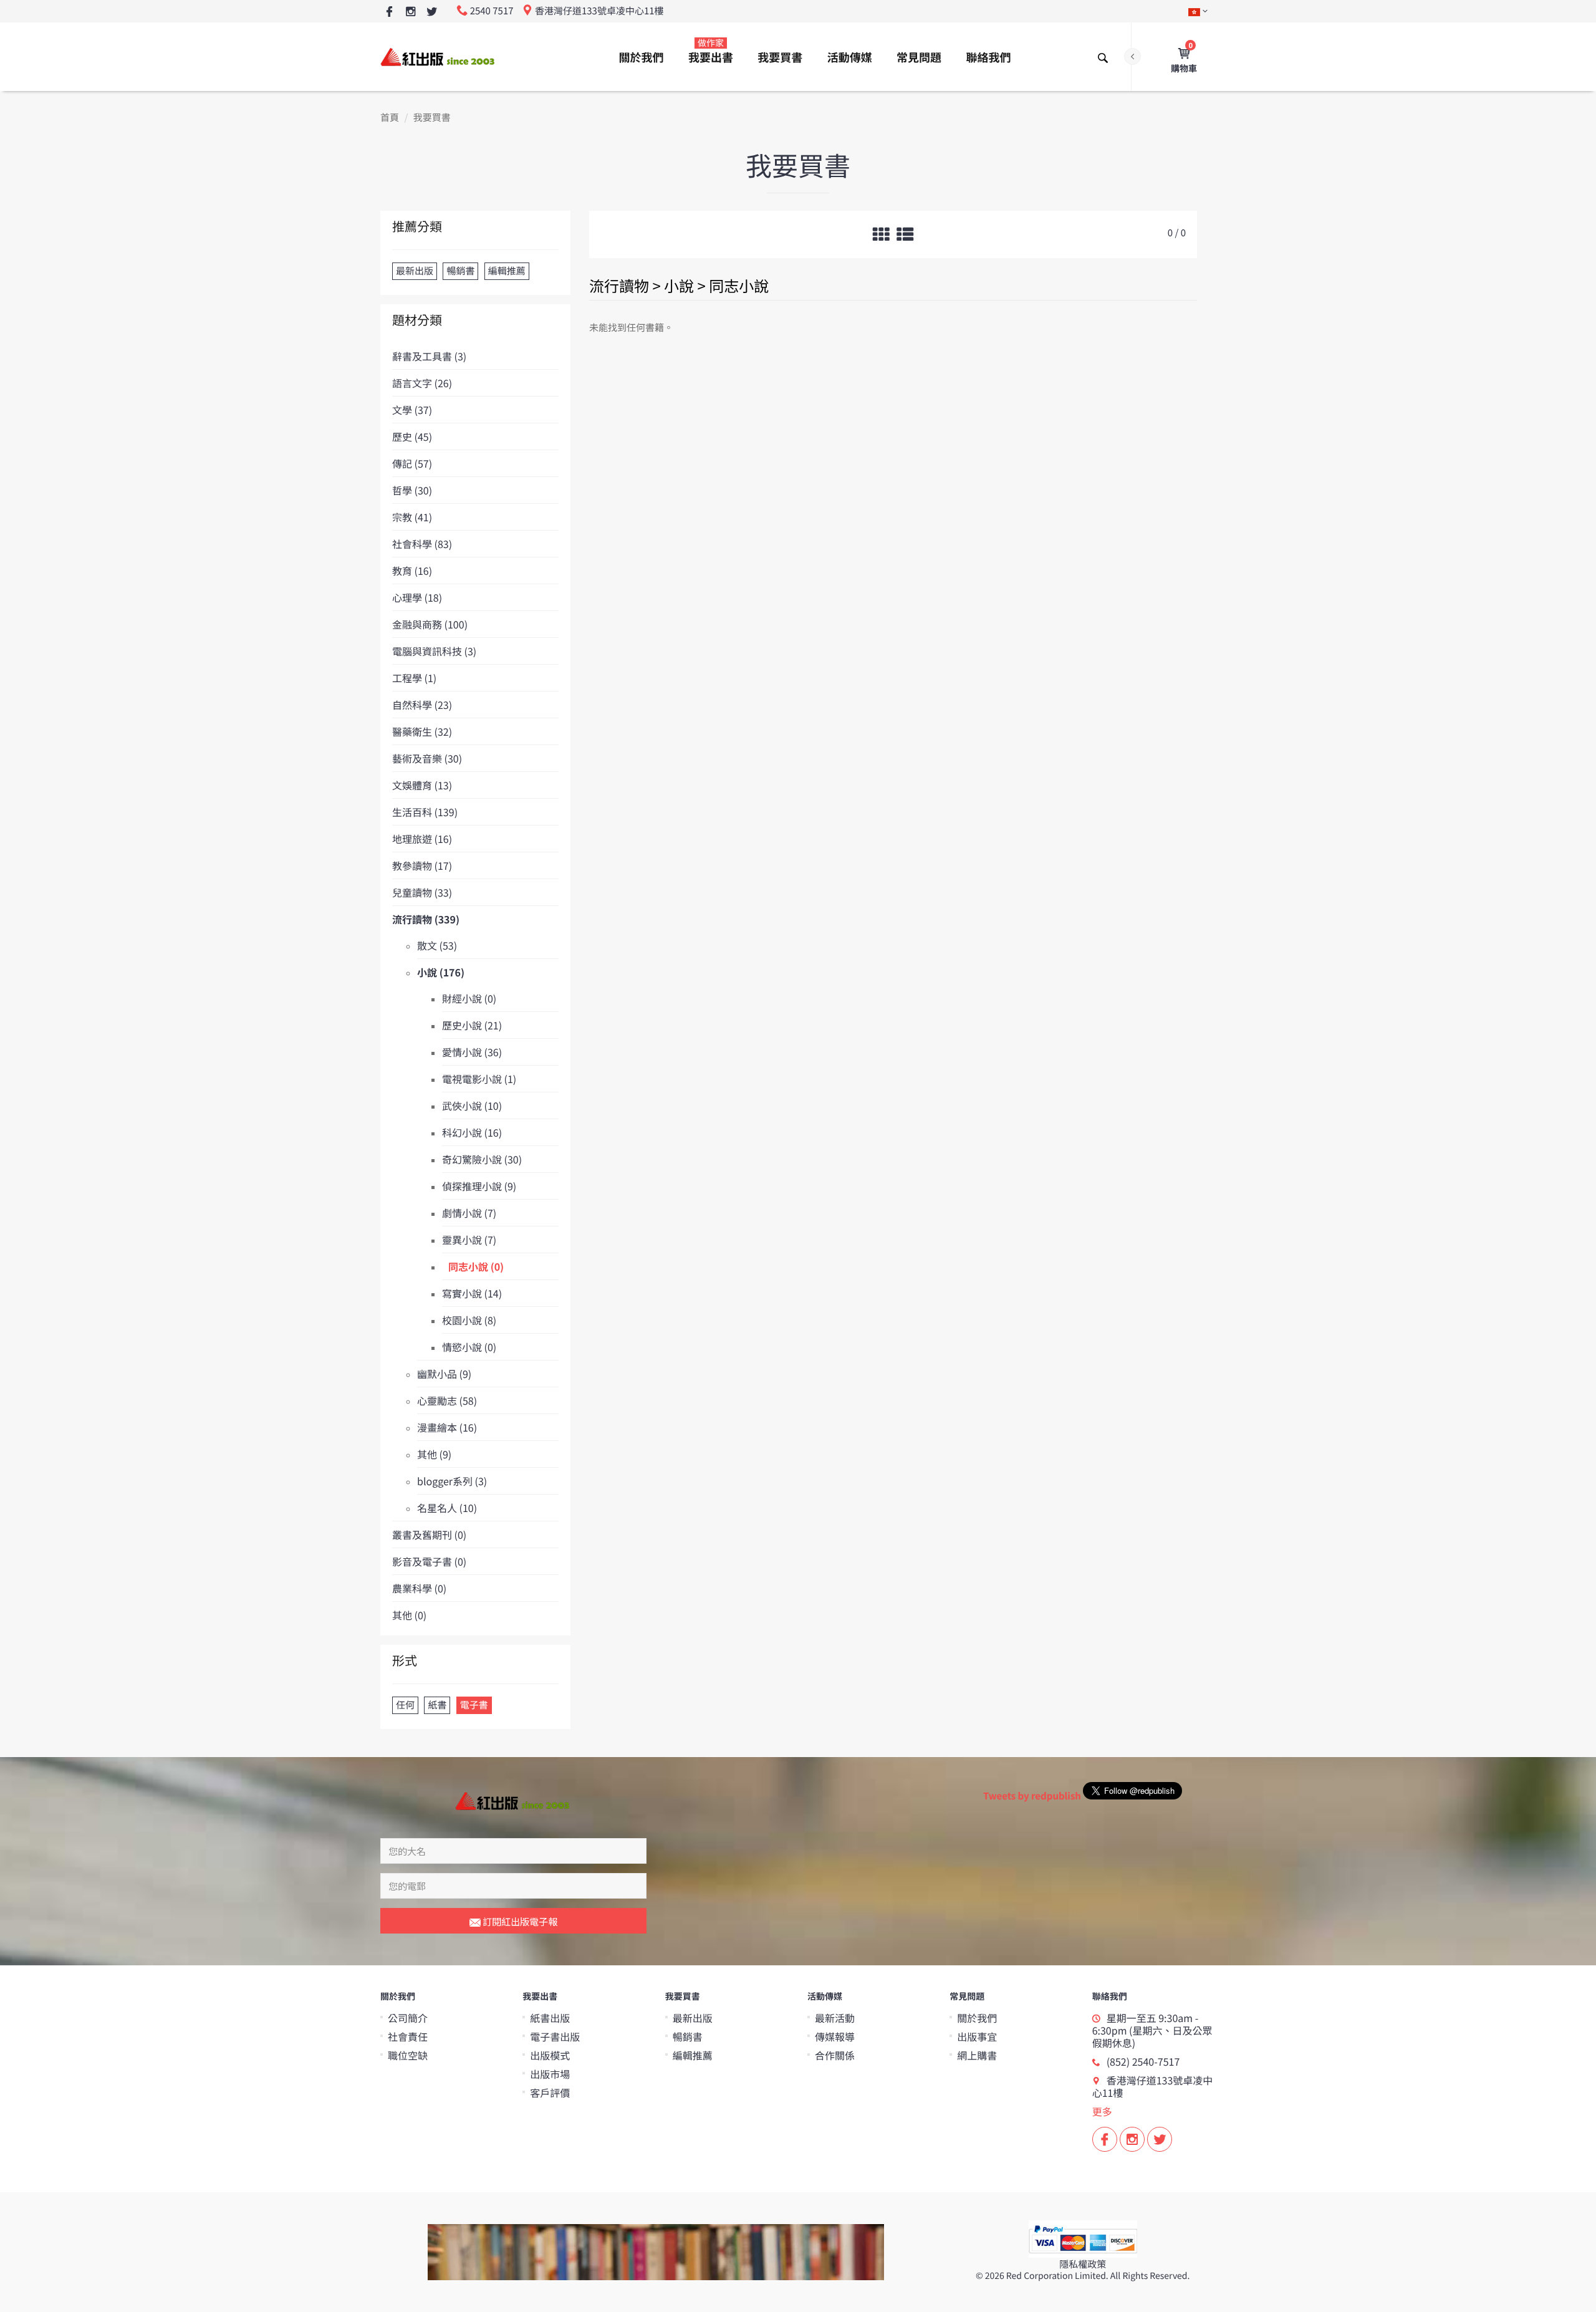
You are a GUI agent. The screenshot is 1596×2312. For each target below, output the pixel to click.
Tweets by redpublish (1032, 1796)
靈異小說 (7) (469, 1240)
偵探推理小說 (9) (479, 1186)
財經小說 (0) (469, 998)
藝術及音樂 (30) (427, 758)
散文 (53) (437, 945)
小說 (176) (441, 972)
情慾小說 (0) (469, 1347)
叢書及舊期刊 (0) (429, 1534)
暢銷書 (688, 2036)
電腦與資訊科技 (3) (434, 651)
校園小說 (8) (469, 1320)
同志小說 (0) (476, 1266)
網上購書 (977, 2055)
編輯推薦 (693, 2055)
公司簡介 (408, 2018)
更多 (1102, 2111)
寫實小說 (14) (472, 1293)
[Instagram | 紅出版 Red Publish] (411, 12)
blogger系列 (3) (452, 1481)
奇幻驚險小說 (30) (482, 1159)
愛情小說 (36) (472, 1052)
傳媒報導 (835, 2036)
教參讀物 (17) (422, 865)
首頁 (390, 118)
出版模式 (550, 2055)
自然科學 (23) (422, 705)
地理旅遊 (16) (422, 839)
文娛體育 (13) (422, 785)
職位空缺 (408, 2055)
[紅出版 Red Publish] (438, 56)
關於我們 (642, 57)
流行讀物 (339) (426, 919)
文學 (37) (412, 410)
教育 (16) (412, 571)
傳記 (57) (412, 463)
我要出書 (711, 51)
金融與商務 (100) (430, 624)
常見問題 (919, 57)
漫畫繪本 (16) (447, 1427)
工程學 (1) (414, 678)
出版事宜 (977, 2036)
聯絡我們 (988, 57)
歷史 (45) (412, 436)
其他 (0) (409, 1615)
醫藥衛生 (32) (422, 731)
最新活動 (835, 2018)
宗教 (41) (412, 517)
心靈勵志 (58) (447, 1400)
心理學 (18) (417, 597)
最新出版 (693, 2018)
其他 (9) (434, 1454)
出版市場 (550, 2074)
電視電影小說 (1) (479, 1079)
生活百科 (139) (425, 812)
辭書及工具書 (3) (429, 356)
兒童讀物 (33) (422, 892)
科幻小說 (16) (472, 1132)
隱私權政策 (1083, 2264)
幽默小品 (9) (444, 1374)
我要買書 (780, 57)
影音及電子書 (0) (429, 1561)
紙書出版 (550, 2018)
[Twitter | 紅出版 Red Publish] (432, 12)
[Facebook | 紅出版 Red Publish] (389, 12)
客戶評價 (550, 2093)
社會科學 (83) (422, 544)
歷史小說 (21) (472, 1025)
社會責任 (408, 2036)
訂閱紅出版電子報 (519, 1921)
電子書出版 (555, 2036)
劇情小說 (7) (469, 1213)
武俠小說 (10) (472, 1105)
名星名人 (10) (447, 1508)
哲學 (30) (412, 490)
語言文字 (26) (422, 383)
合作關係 (835, 2055)
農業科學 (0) (419, 1588)
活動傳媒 (850, 57)
